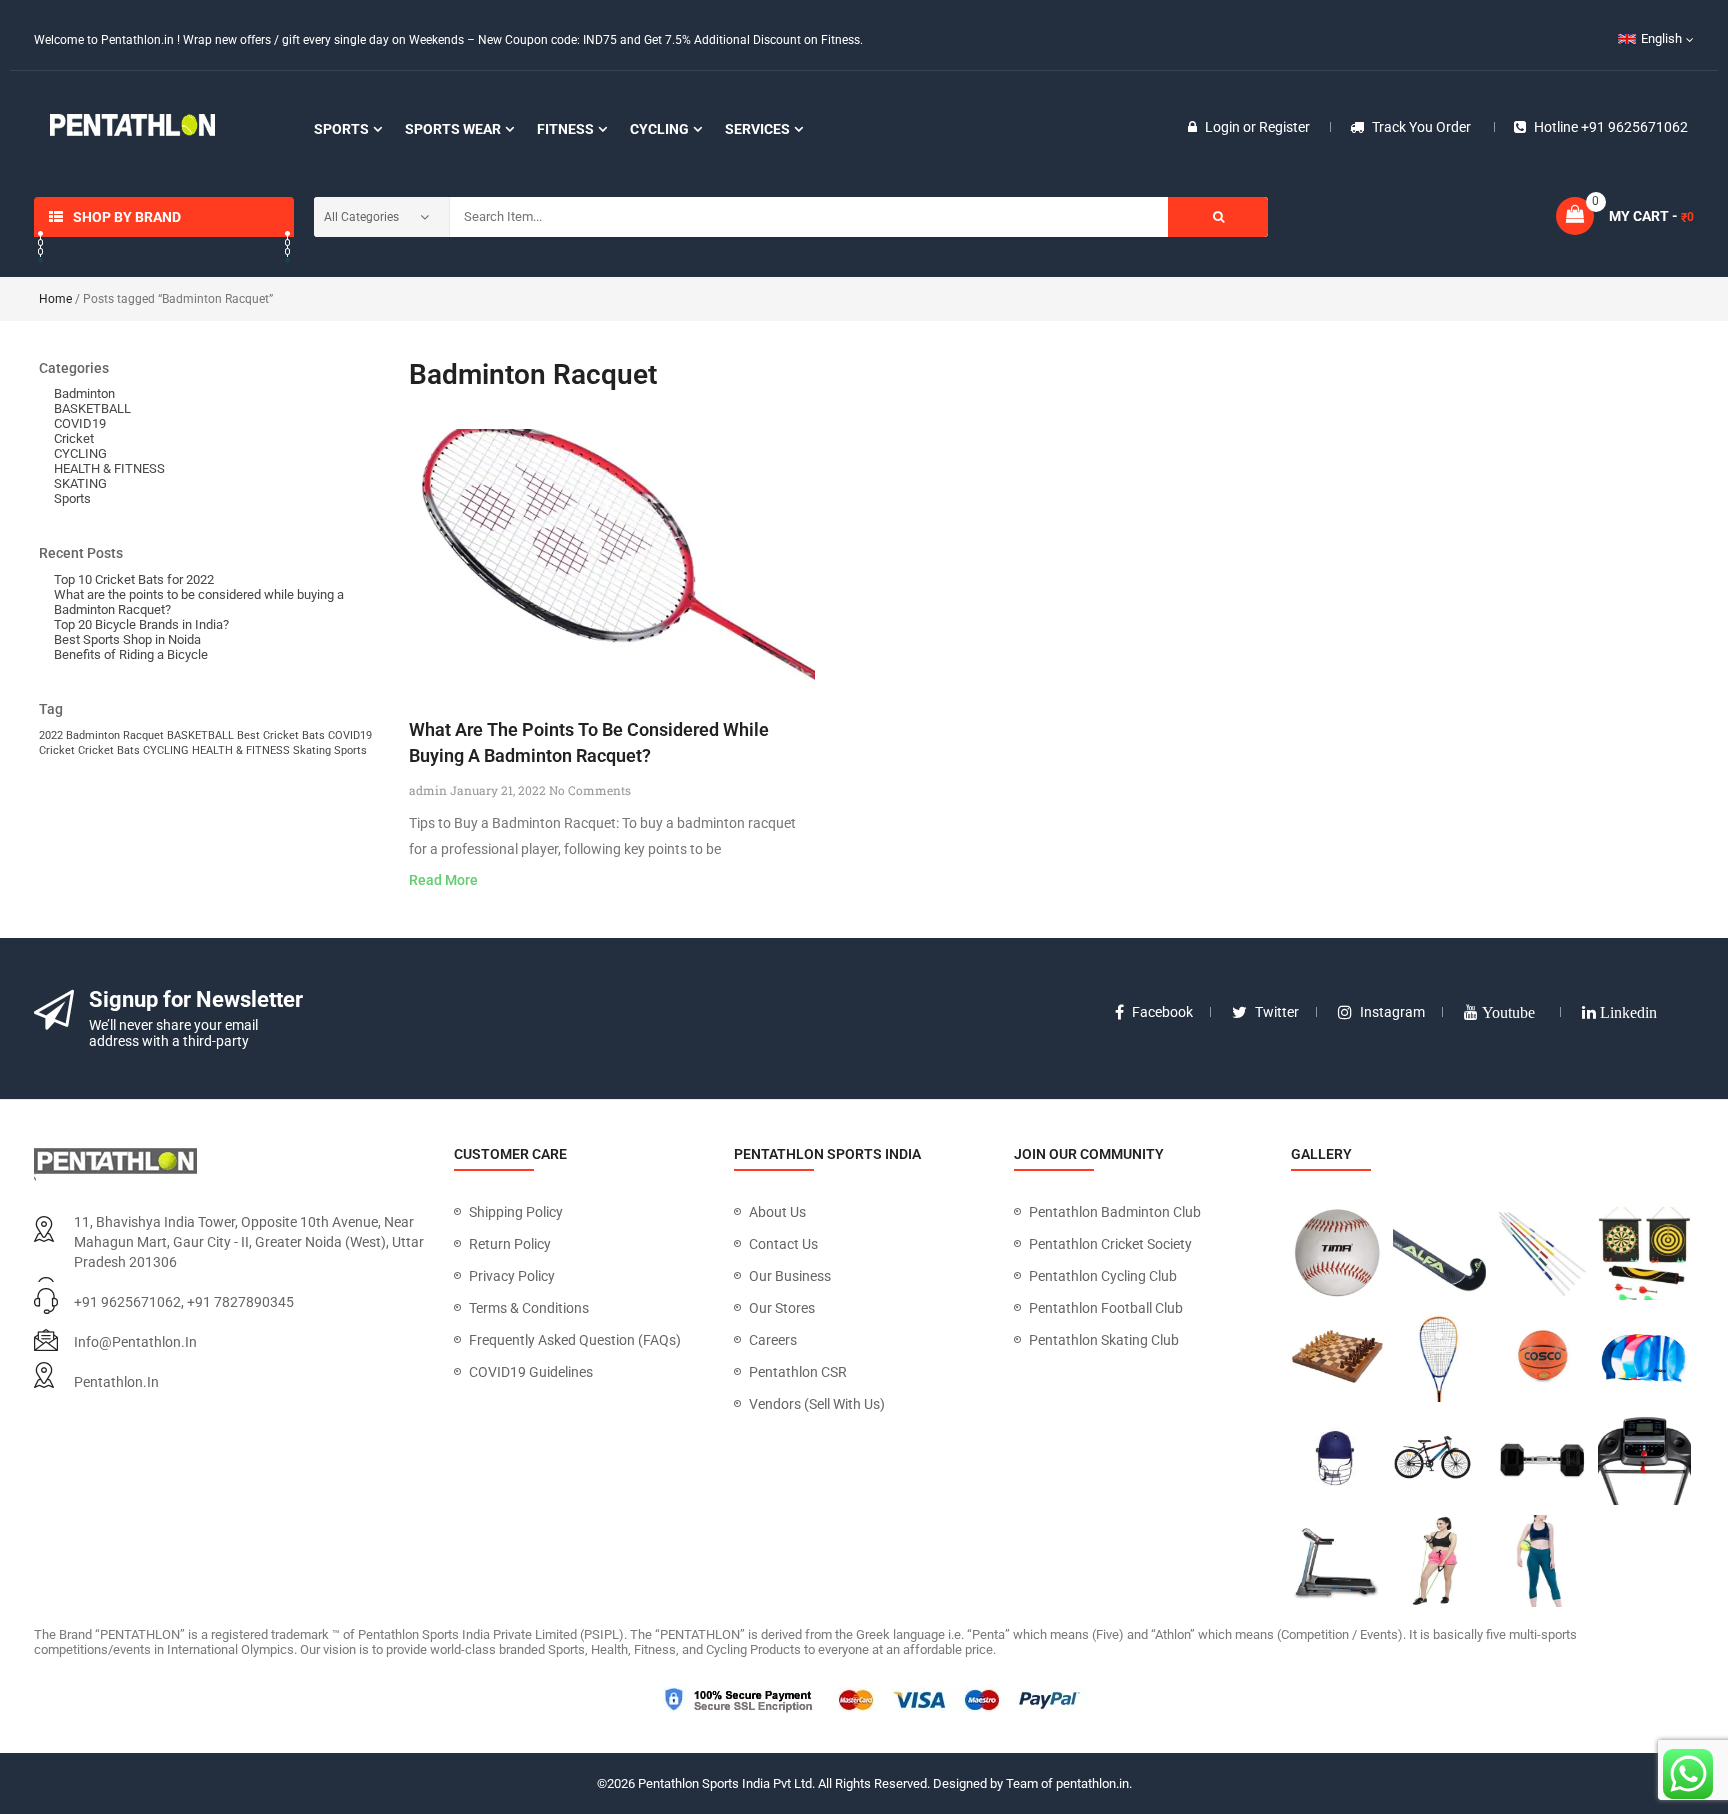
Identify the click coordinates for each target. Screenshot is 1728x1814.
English (1661, 38)
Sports (72, 498)
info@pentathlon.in (135, 1342)
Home (55, 299)
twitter (1277, 1012)
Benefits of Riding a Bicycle (131, 654)
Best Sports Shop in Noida (127, 639)
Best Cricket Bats (281, 735)
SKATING (80, 483)
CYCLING (80, 453)
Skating (312, 750)
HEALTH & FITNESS (109, 468)
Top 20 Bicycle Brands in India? (141, 624)
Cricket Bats (109, 750)
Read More (443, 880)
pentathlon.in (116, 1382)
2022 (51, 735)
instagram (1392, 1012)
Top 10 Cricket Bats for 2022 (134, 579)
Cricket (74, 438)
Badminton (84, 393)
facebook (1162, 1012)
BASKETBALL (92, 408)
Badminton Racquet (115, 735)
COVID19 (80, 423)
